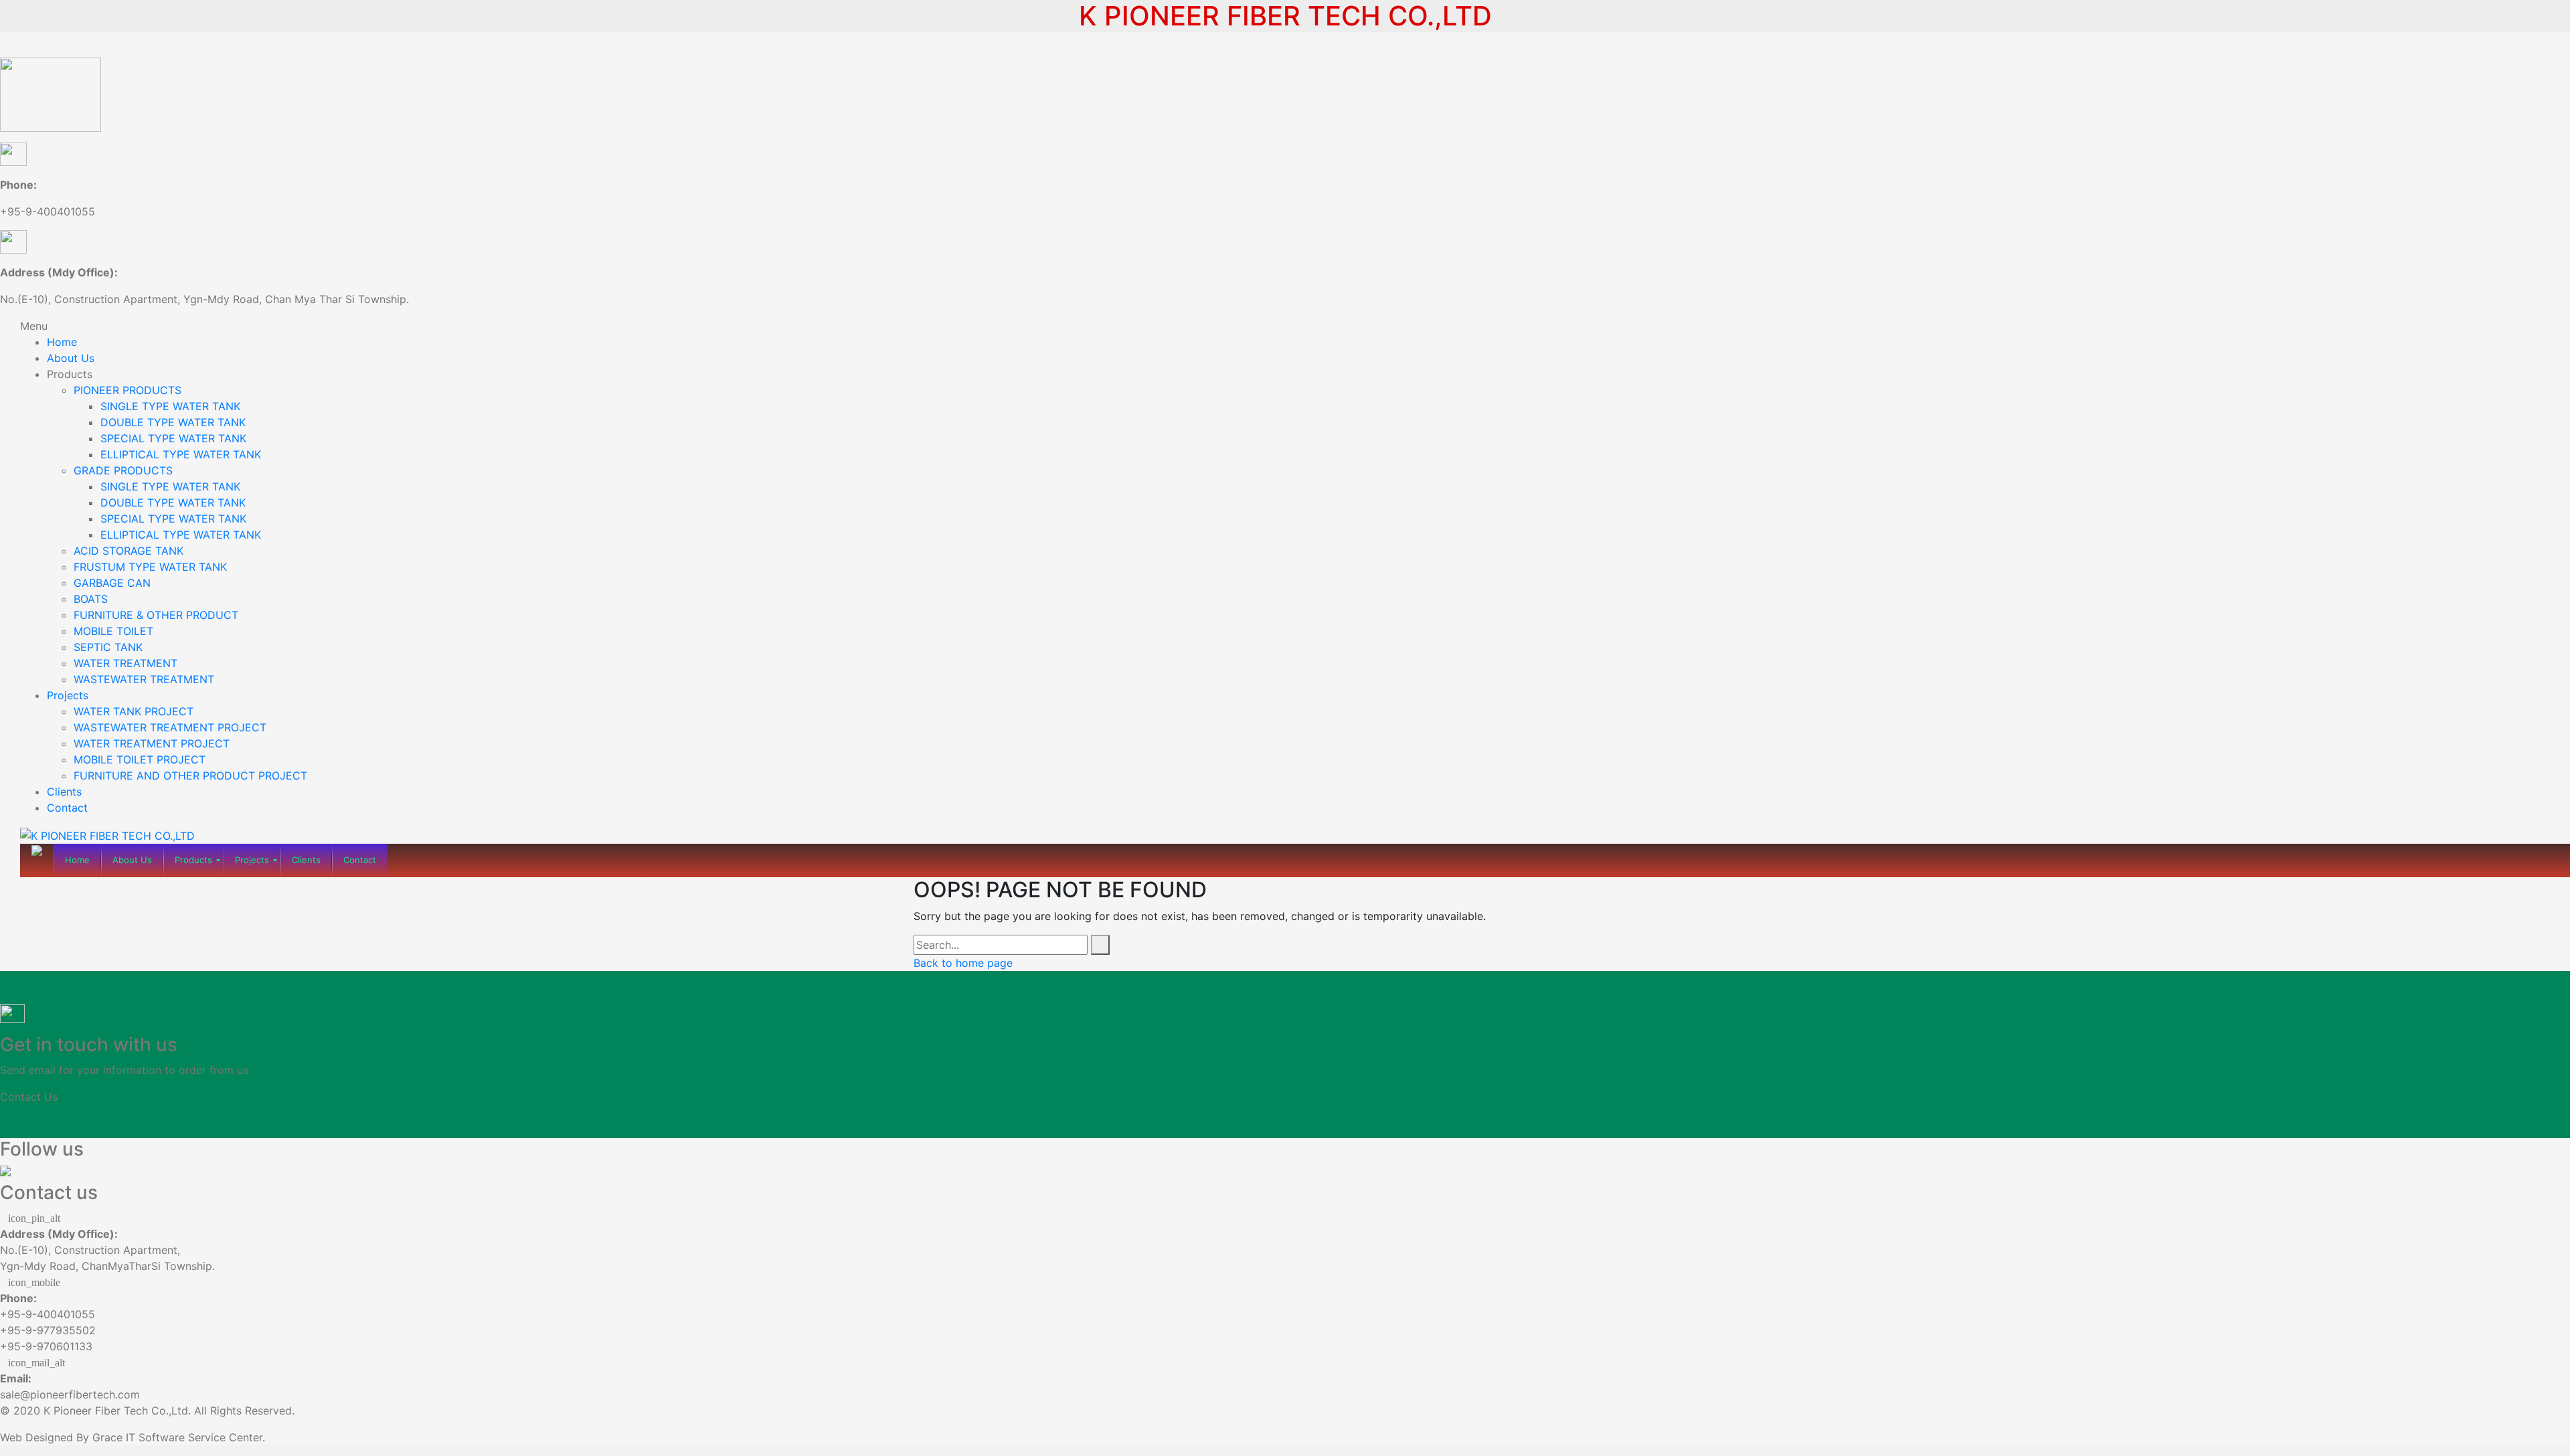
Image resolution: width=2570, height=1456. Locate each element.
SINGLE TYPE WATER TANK (170, 406)
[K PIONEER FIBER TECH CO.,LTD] (107, 834)
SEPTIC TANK (108, 647)
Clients (64, 792)
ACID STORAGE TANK (128, 551)
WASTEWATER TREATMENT (144, 679)
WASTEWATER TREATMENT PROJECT (170, 727)
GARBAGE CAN (112, 583)
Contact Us (29, 1097)
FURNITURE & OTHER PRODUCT (156, 615)
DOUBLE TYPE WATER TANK (173, 422)
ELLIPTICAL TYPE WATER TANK (181, 454)
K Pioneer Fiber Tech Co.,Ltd (116, 1410)
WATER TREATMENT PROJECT (152, 743)
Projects (68, 695)
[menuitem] (77, 860)
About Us (71, 358)
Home (62, 342)
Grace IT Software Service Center (177, 1437)
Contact (67, 808)
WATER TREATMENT (125, 663)
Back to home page (963, 963)
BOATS (91, 599)
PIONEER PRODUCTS (127, 390)
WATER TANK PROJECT (134, 711)
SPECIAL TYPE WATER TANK (173, 438)
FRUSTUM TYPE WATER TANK (150, 567)
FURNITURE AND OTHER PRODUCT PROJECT (190, 776)
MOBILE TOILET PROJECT (140, 759)
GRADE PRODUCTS (123, 470)
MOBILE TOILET (113, 631)
